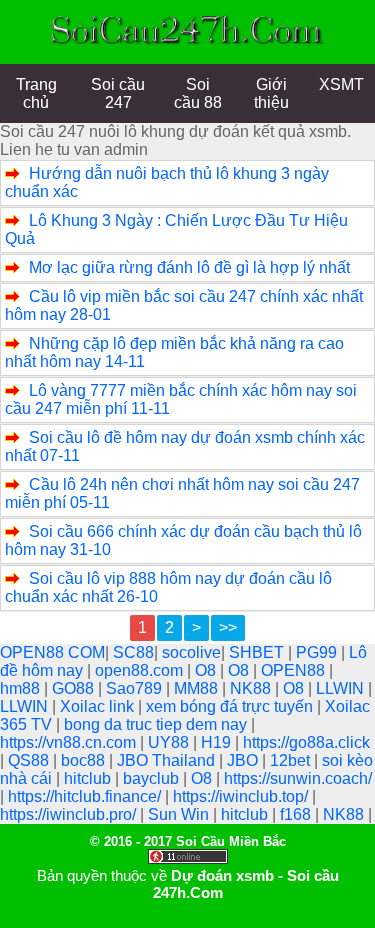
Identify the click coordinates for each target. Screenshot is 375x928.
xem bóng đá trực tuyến (231, 706)
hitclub (89, 778)
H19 (218, 742)
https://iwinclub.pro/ (70, 814)
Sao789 (136, 688)
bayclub (153, 778)
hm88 (22, 688)
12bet (292, 760)
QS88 (30, 760)
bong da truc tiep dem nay (157, 724)
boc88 (85, 760)
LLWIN (342, 688)
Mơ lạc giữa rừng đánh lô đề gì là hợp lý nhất (189, 267)
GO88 (75, 688)
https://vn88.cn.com (70, 742)
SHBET (258, 652)
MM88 (198, 688)
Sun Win (180, 814)
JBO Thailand (168, 760)
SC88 (133, 652)
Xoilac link (99, 706)
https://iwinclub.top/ (242, 796)
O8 (207, 670)
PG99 (318, 652)
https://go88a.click (306, 742)
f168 (297, 814)
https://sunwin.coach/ (298, 778)
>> (228, 627)
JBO (244, 760)
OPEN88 (295, 670)
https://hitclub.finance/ (86, 796)
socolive (191, 652)
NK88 (252, 688)
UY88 (170, 742)
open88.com (141, 670)
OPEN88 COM (52, 652)
